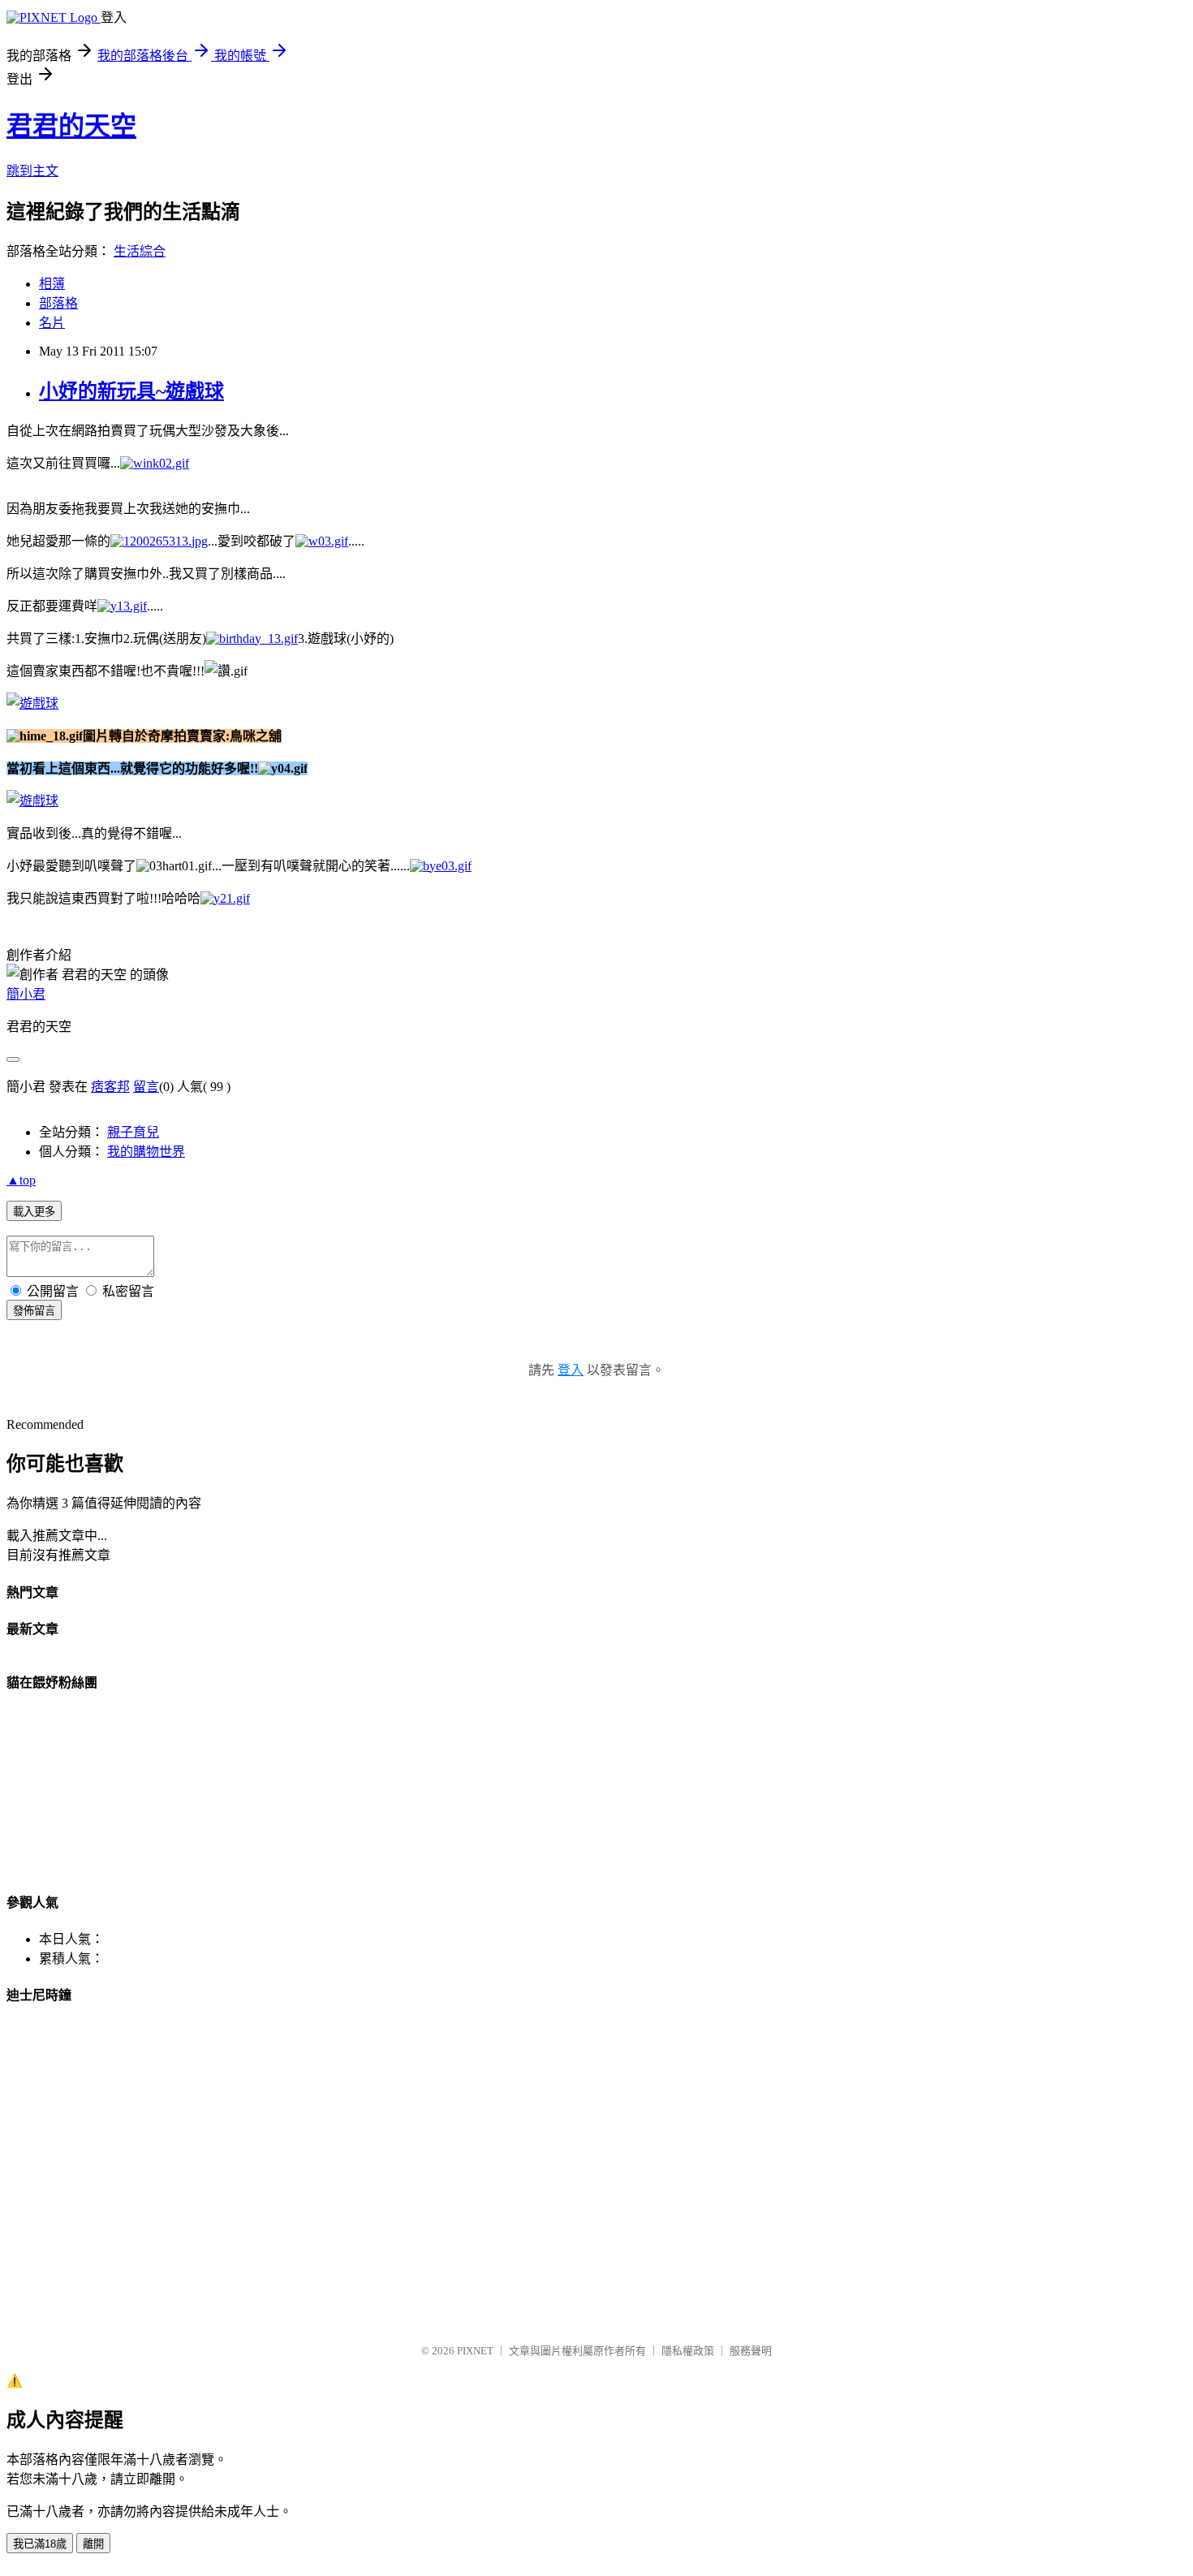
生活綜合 (140, 251)
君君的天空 (71, 126)
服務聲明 (751, 2351)
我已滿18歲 (40, 2544)
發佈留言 (34, 1311)
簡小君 (26, 994)
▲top (21, 1180)
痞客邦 (110, 1087)
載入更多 (34, 1212)
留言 (146, 1087)
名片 (52, 323)
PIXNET (475, 2351)
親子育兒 (133, 1132)
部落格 (58, 303)
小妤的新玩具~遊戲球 (131, 391)
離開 (93, 2544)
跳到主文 (32, 171)
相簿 (52, 284)
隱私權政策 (688, 2351)
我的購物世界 (146, 1152)
